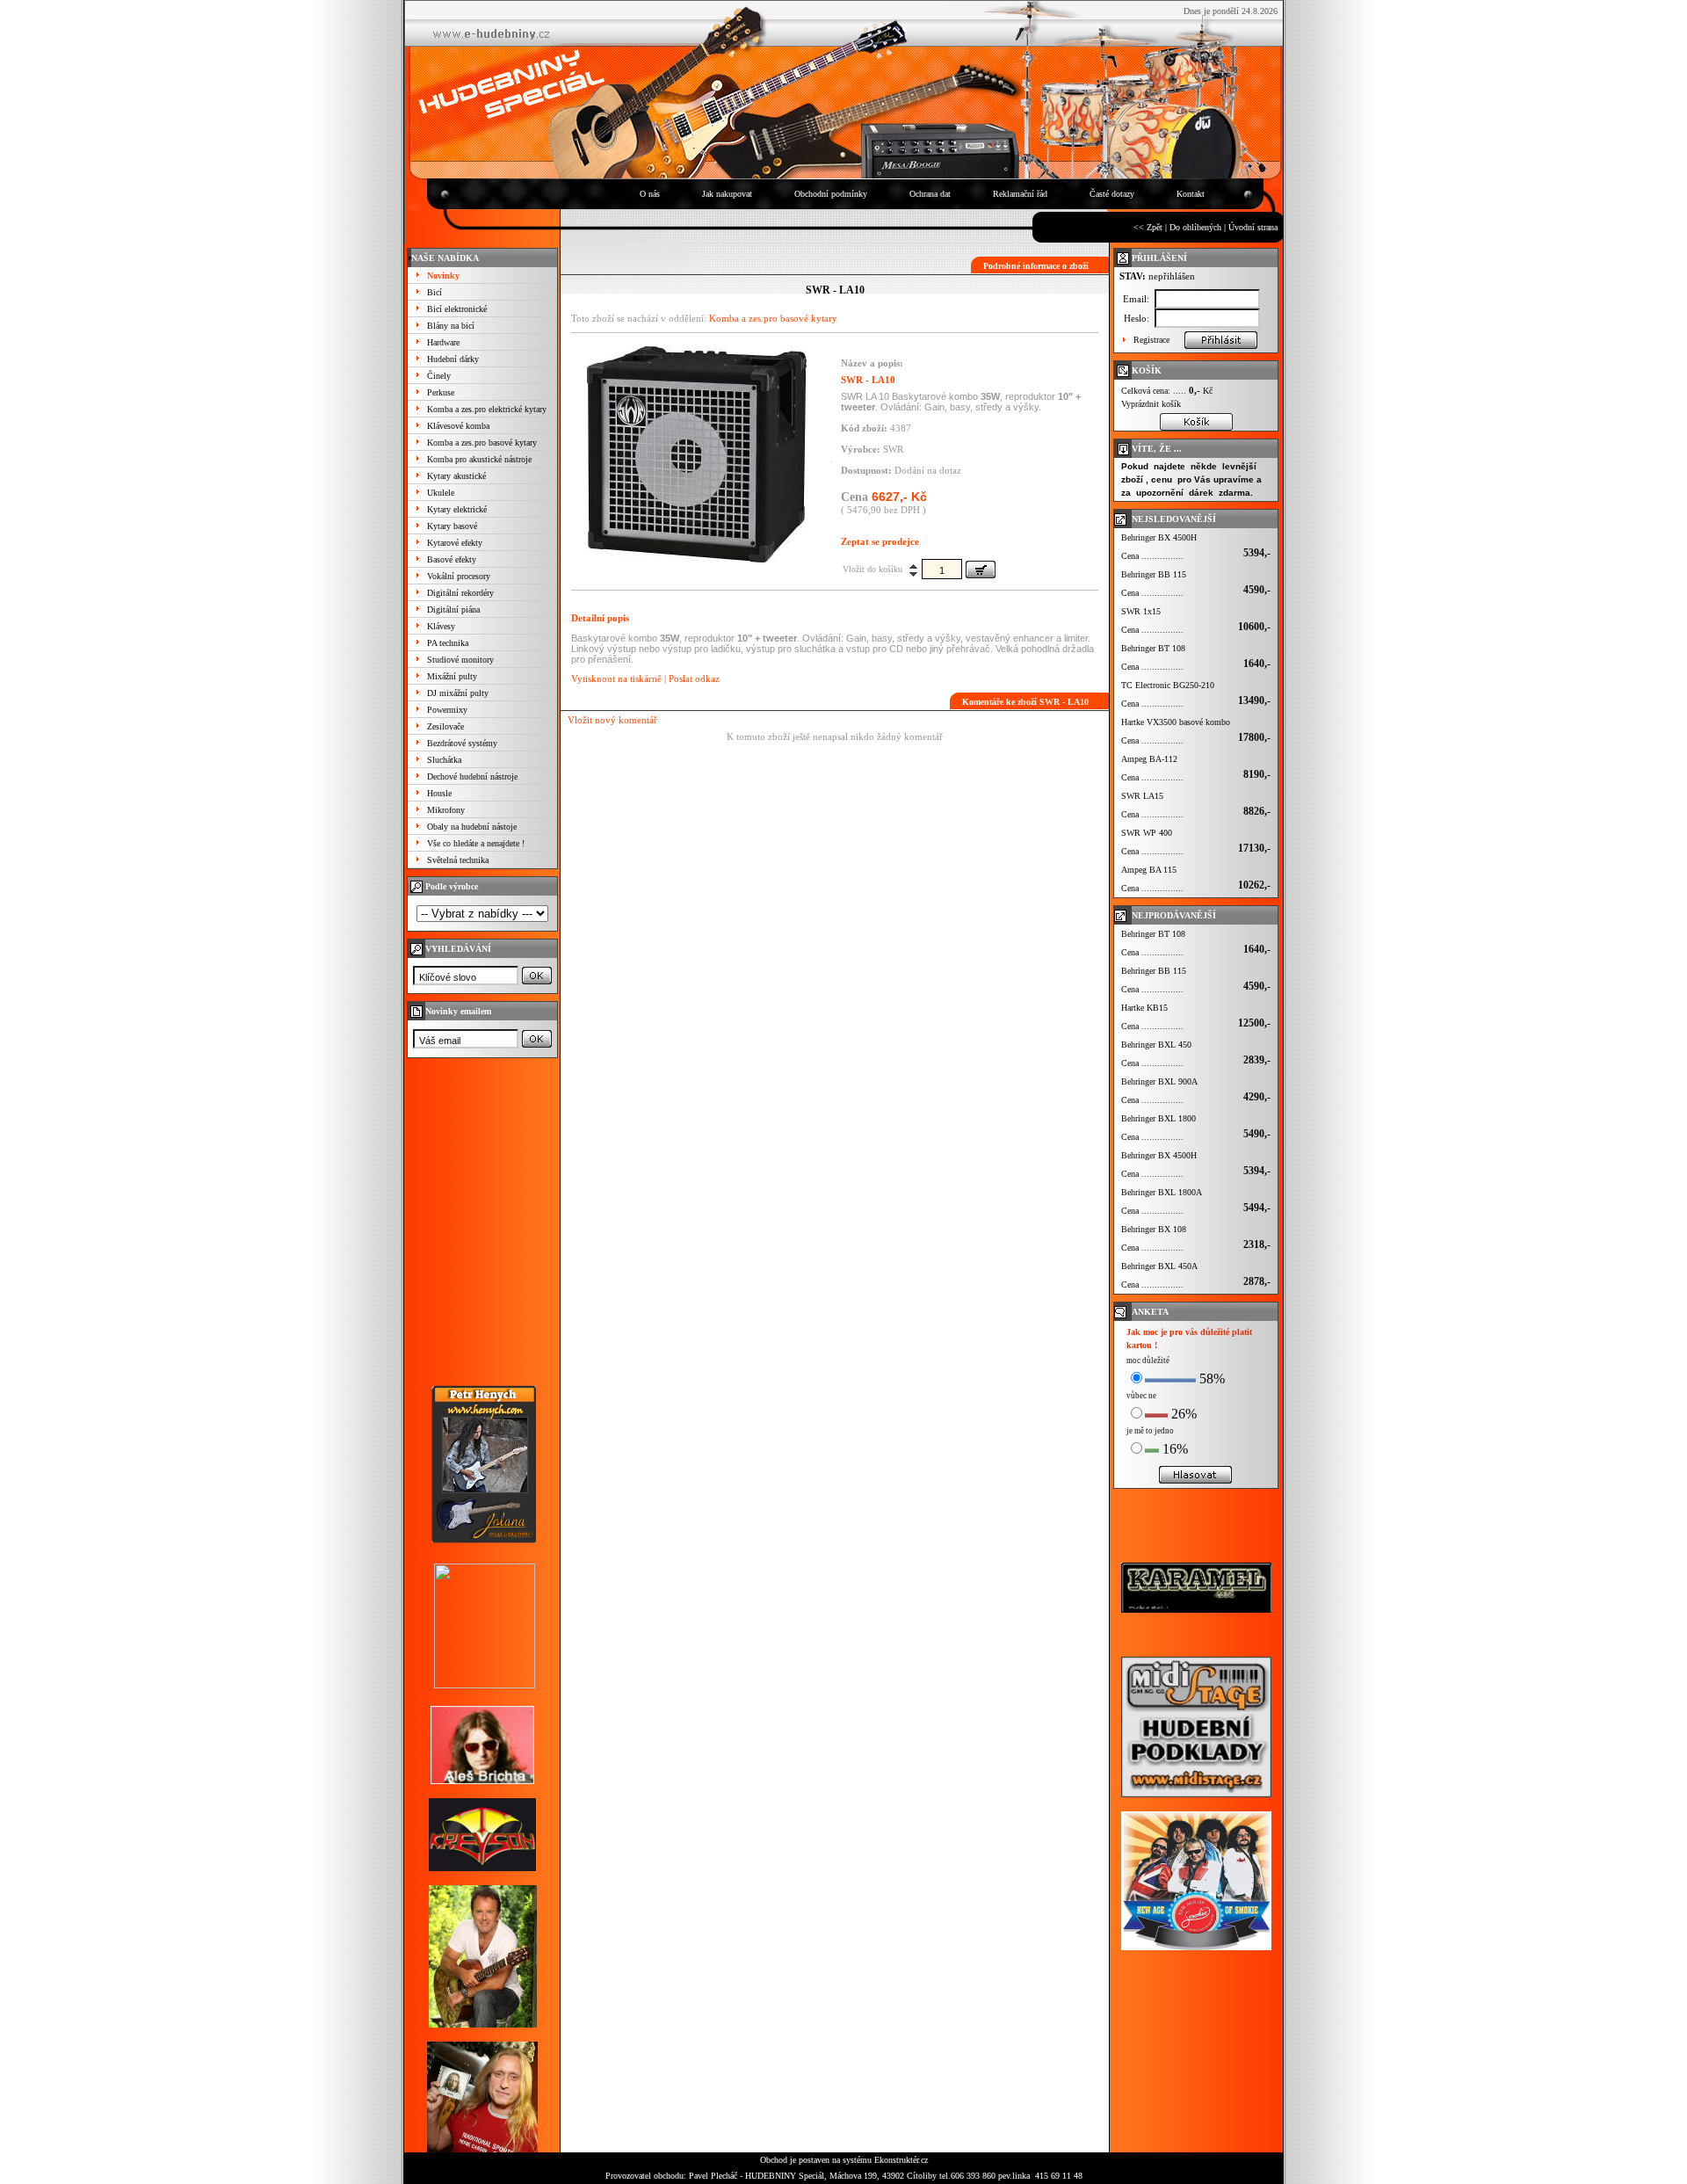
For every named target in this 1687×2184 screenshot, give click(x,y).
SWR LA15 (1142, 796)
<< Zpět (1148, 227)
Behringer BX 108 (1154, 1229)
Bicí (434, 292)
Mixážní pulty (452, 676)
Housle (439, 793)
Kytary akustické (456, 476)
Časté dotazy (1112, 194)
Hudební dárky (453, 359)
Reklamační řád (1020, 194)
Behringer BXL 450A (1159, 1266)
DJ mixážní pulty (458, 693)
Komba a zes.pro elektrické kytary (487, 409)
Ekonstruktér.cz (901, 2160)
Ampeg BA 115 (1149, 870)
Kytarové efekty (455, 543)
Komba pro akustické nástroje (479, 459)
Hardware (443, 342)
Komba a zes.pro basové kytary (482, 443)
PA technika (448, 643)
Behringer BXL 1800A (1162, 1192)
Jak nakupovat (727, 194)
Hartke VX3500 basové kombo (1176, 722)
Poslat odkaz (694, 678)
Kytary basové (452, 526)
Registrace (1151, 340)
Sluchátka (444, 760)
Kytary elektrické (457, 509)
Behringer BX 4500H (1159, 537)
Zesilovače (445, 726)
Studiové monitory (460, 660)
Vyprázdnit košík (1151, 404)
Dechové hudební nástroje (472, 776)
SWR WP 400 (1147, 833)
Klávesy (441, 626)
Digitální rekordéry (460, 593)
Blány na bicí (451, 326)
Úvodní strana (1253, 227)
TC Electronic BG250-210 (1168, 685)
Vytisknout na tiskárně (616, 678)
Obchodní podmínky (831, 194)
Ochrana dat (930, 194)
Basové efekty (452, 559)
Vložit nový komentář (612, 720)
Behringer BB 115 (1154, 574)
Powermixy (447, 710)
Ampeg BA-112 (1149, 759)
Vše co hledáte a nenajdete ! (476, 843)
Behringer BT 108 (1153, 648)
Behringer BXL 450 (1156, 1045)
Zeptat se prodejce (880, 541)
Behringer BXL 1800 (1158, 1118)
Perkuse (441, 392)
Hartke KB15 (1144, 1008)
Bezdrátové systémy (462, 743)
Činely (439, 376)
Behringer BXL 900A (1159, 1081)
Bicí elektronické (457, 309)
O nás (650, 194)
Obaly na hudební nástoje (472, 827)
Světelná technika (458, 860)
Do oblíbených (1195, 227)
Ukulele (441, 493)
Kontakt (1191, 194)
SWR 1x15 (1141, 611)
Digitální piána (453, 609)
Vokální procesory (459, 576)
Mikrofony (446, 810)
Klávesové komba (458, 426)
